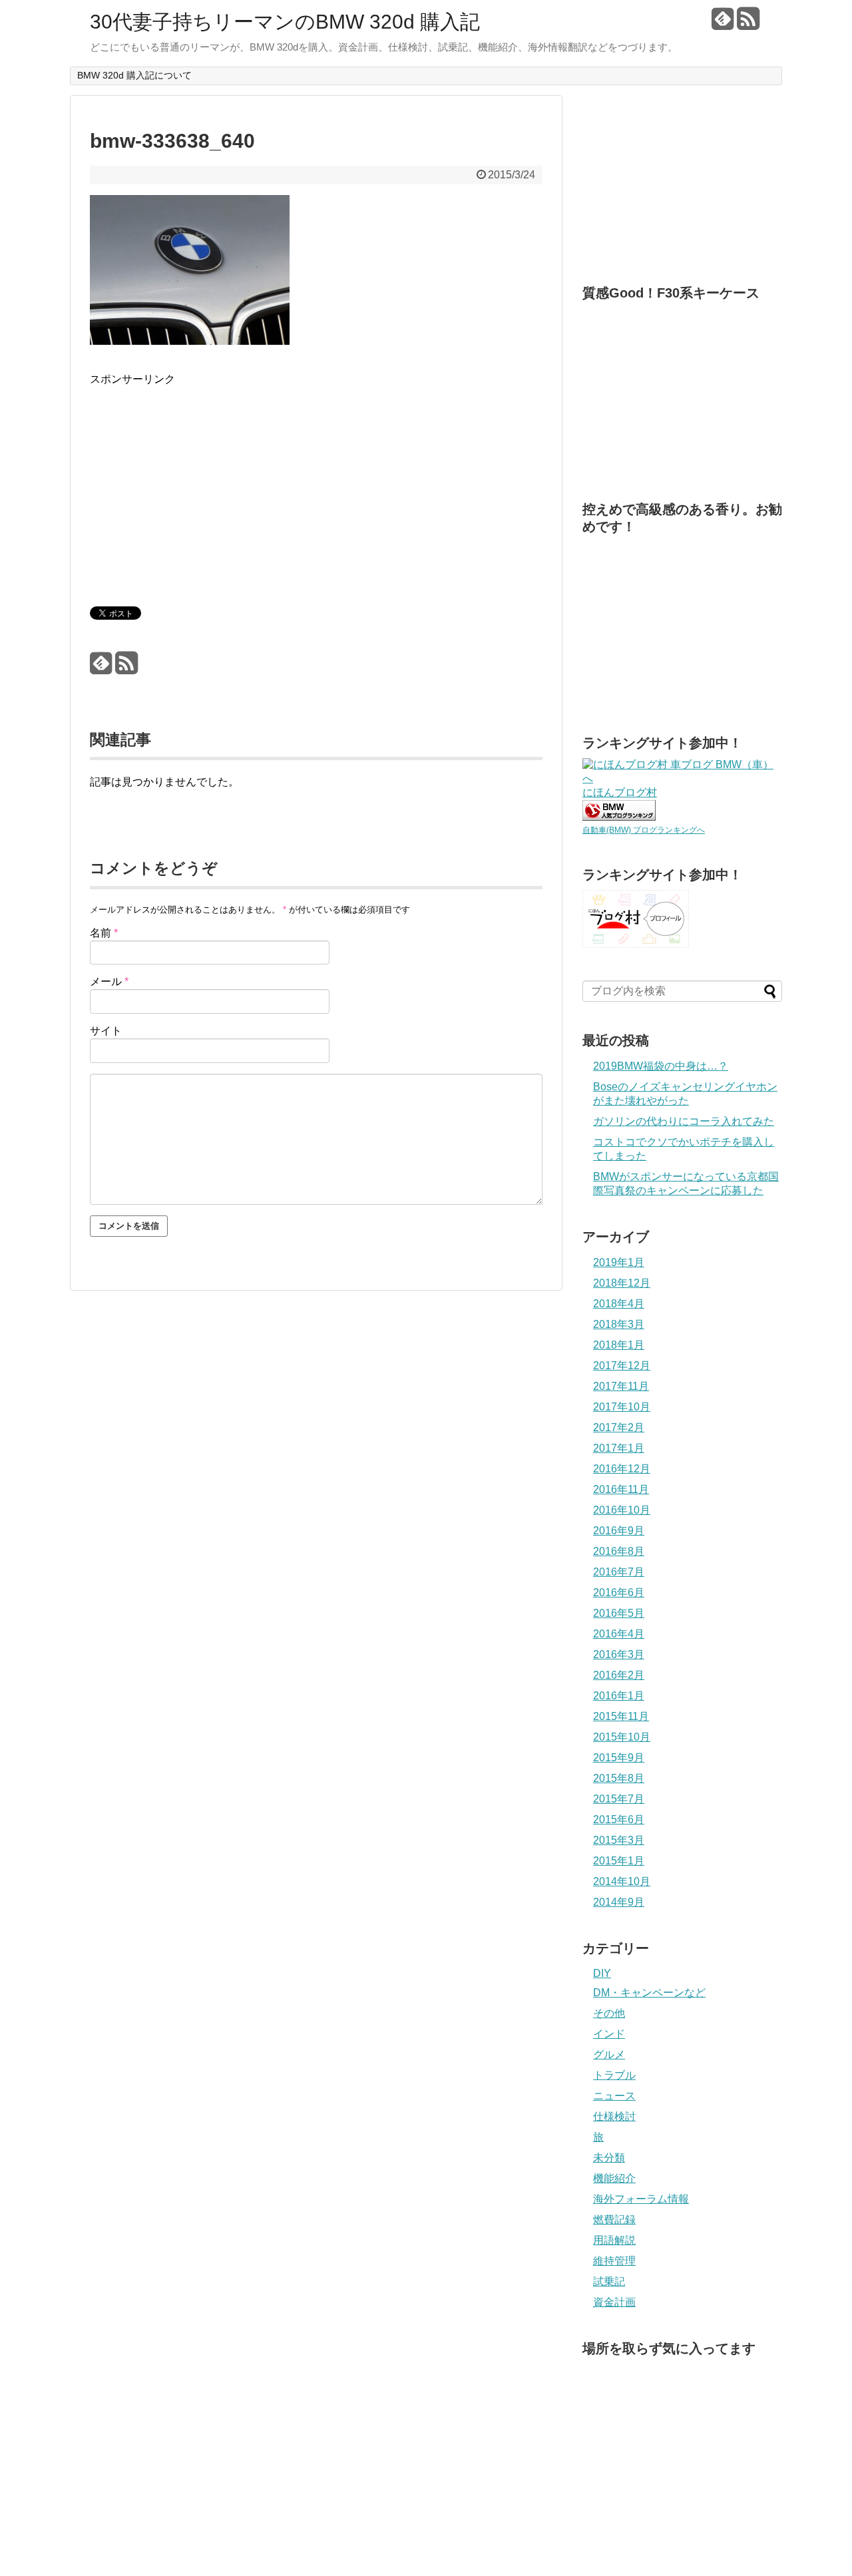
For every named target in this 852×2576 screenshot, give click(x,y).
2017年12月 (622, 1366)
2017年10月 (622, 1407)
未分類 (609, 2158)
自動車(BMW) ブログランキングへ (644, 830)
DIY (602, 1973)
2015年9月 (619, 1758)
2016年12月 (622, 1469)
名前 (104, 933)
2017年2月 (619, 1427)
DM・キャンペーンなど (649, 1993)
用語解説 (614, 2240)
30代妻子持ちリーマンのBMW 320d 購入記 (285, 22)
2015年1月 (619, 1861)
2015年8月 (619, 1778)
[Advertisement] (202, 481)
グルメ (609, 2054)
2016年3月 (619, 1654)
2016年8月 (619, 1551)
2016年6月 (619, 1593)
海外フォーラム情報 (641, 2199)
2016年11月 (621, 1489)
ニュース (614, 2096)
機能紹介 (614, 2178)
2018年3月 (619, 1324)
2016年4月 (619, 1634)
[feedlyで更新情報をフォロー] (723, 24)
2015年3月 (619, 1840)
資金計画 (614, 2302)
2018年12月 (622, 1283)
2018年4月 (619, 1304)
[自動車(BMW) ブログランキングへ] (619, 817)
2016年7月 (619, 1572)
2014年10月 (622, 1881)
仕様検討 (614, 2116)
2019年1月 (619, 1262)
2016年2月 (619, 1675)
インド (609, 2034)
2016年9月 (619, 1531)
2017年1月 (619, 1448)
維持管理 (614, 2261)
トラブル (614, 2075)
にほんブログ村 (620, 792)
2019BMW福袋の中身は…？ (661, 1066)
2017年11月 (621, 1386)
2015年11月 (621, 1716)
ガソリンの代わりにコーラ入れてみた (684, 1121)
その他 (609, 2013)
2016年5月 (619, 1613)
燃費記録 (614, 2220)
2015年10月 (622, 1737)
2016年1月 (619, 1696)
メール (109, 981)
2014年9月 (619, 1902)
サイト (106, 1031)
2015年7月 (619, 1799)
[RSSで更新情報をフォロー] (748, 24)
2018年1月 (619, 1345)
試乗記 (609, 2281)
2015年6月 (619, 1820)
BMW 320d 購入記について (134, 75)
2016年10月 (622, 1510)
